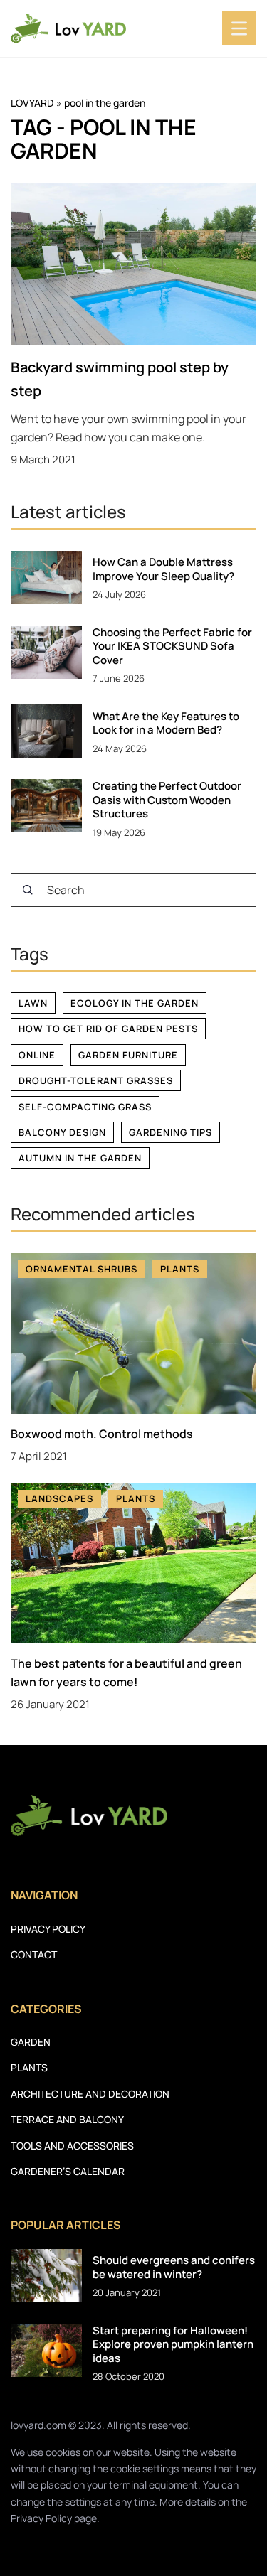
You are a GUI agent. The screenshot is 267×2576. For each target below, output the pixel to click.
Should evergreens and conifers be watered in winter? (174, 2267)
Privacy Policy (41, 2518)
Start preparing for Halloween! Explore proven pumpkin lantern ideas (173, 2345)
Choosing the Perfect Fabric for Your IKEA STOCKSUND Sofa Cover (172, 646)
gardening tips (171, 1132)
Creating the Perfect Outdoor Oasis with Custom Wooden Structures (167, 800)
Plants (29, 2067)
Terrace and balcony (67, 2119)
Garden (31, 2042)
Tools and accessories (72, 2146)
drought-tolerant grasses (96, 1080)
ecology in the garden (135, 1003)
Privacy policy (48, 1929)
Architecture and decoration (90, 2094)
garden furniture (128, 1055)
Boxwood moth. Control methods (102, 1434)
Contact (34, 1954)
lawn (33, 1003)
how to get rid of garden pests (108, 1029)
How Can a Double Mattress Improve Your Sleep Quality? (163, 569)
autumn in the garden (80, 1158)
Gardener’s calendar (68, 2171)
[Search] (28, 890)
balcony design (62, 1132)
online (37, 1055)
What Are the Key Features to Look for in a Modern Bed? (166, 723)
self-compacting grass (85, 1107)
